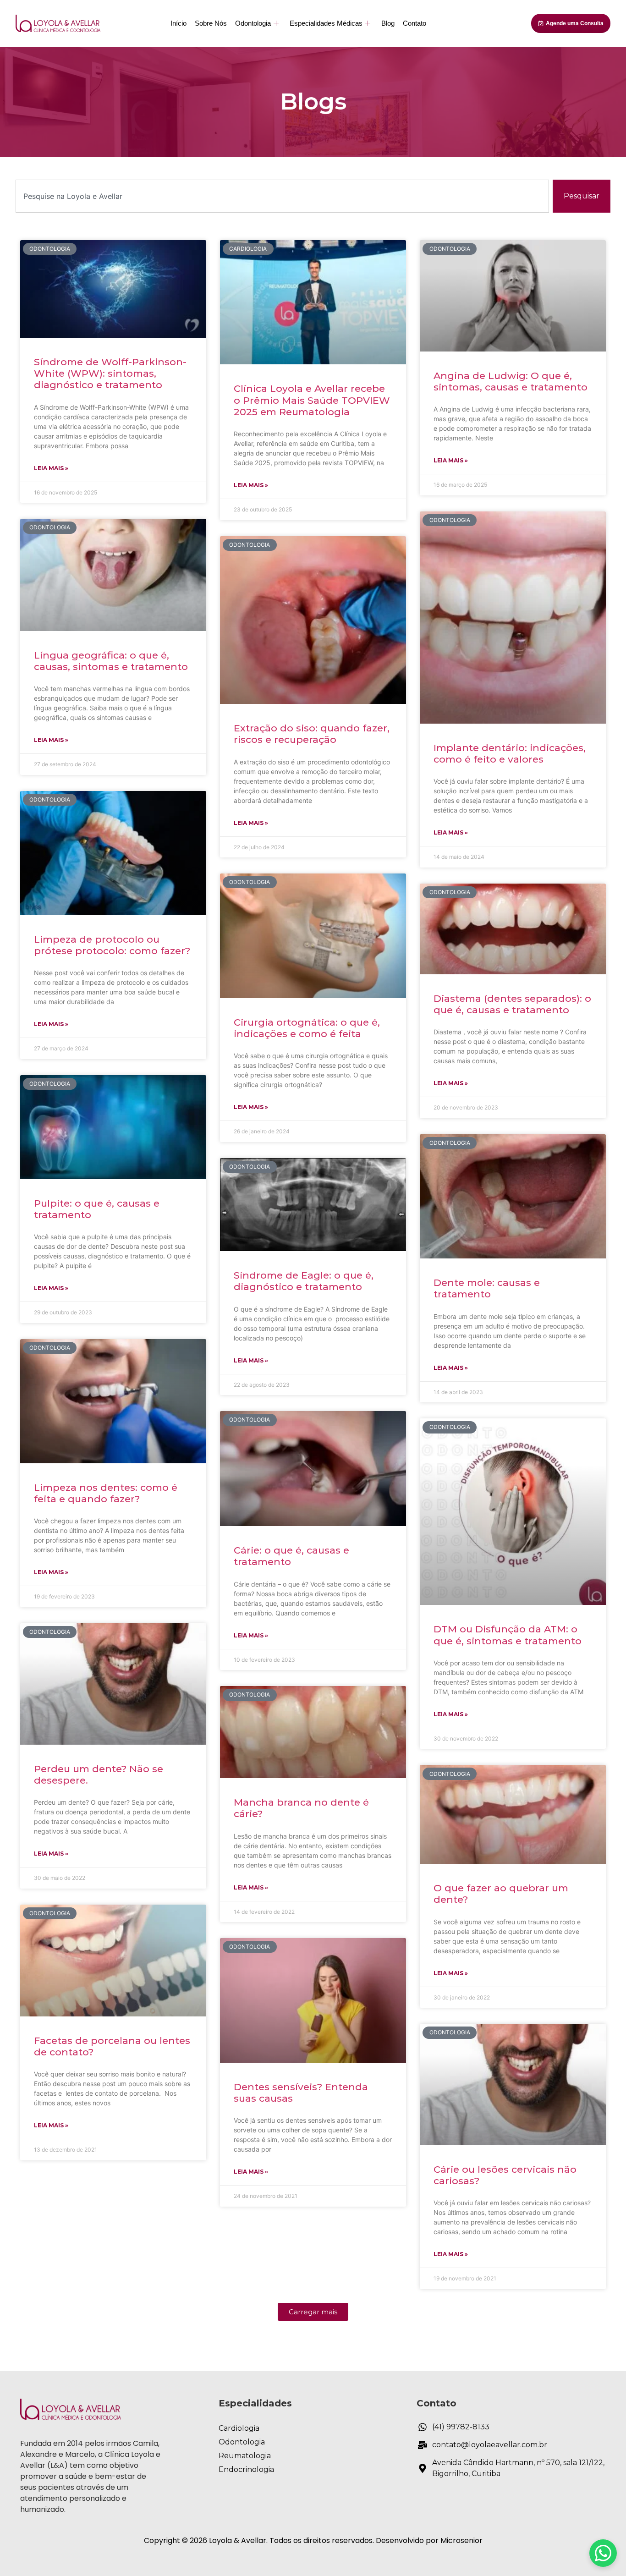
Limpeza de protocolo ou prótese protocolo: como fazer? (112, 945)
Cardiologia (239, 2428)
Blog (388, 23)
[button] (313, 2312)
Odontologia (253, 23)
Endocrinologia (246, 2469)
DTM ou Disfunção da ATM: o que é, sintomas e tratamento (508, 1635)
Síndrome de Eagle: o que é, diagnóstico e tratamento (304, 1281)
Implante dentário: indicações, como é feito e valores (510, 753)
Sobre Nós (211, 23)
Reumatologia (245, 2456)
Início (178, 23)
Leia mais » (51, 468)
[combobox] (282, 196)
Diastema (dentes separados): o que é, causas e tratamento (512, 1004)
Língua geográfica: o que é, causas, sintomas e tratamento (111, 661)
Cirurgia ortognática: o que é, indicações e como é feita (307, 1028)
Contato (415, 23)
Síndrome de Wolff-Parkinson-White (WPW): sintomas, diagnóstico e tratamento (110, 373)
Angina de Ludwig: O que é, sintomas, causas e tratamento (511, 381)
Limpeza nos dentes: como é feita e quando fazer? (106, 1493)
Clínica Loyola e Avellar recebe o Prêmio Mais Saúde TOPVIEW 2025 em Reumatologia (312, 400)
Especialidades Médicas (326, 23)
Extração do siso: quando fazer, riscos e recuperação (312, 734)
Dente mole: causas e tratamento (487, 1288)
